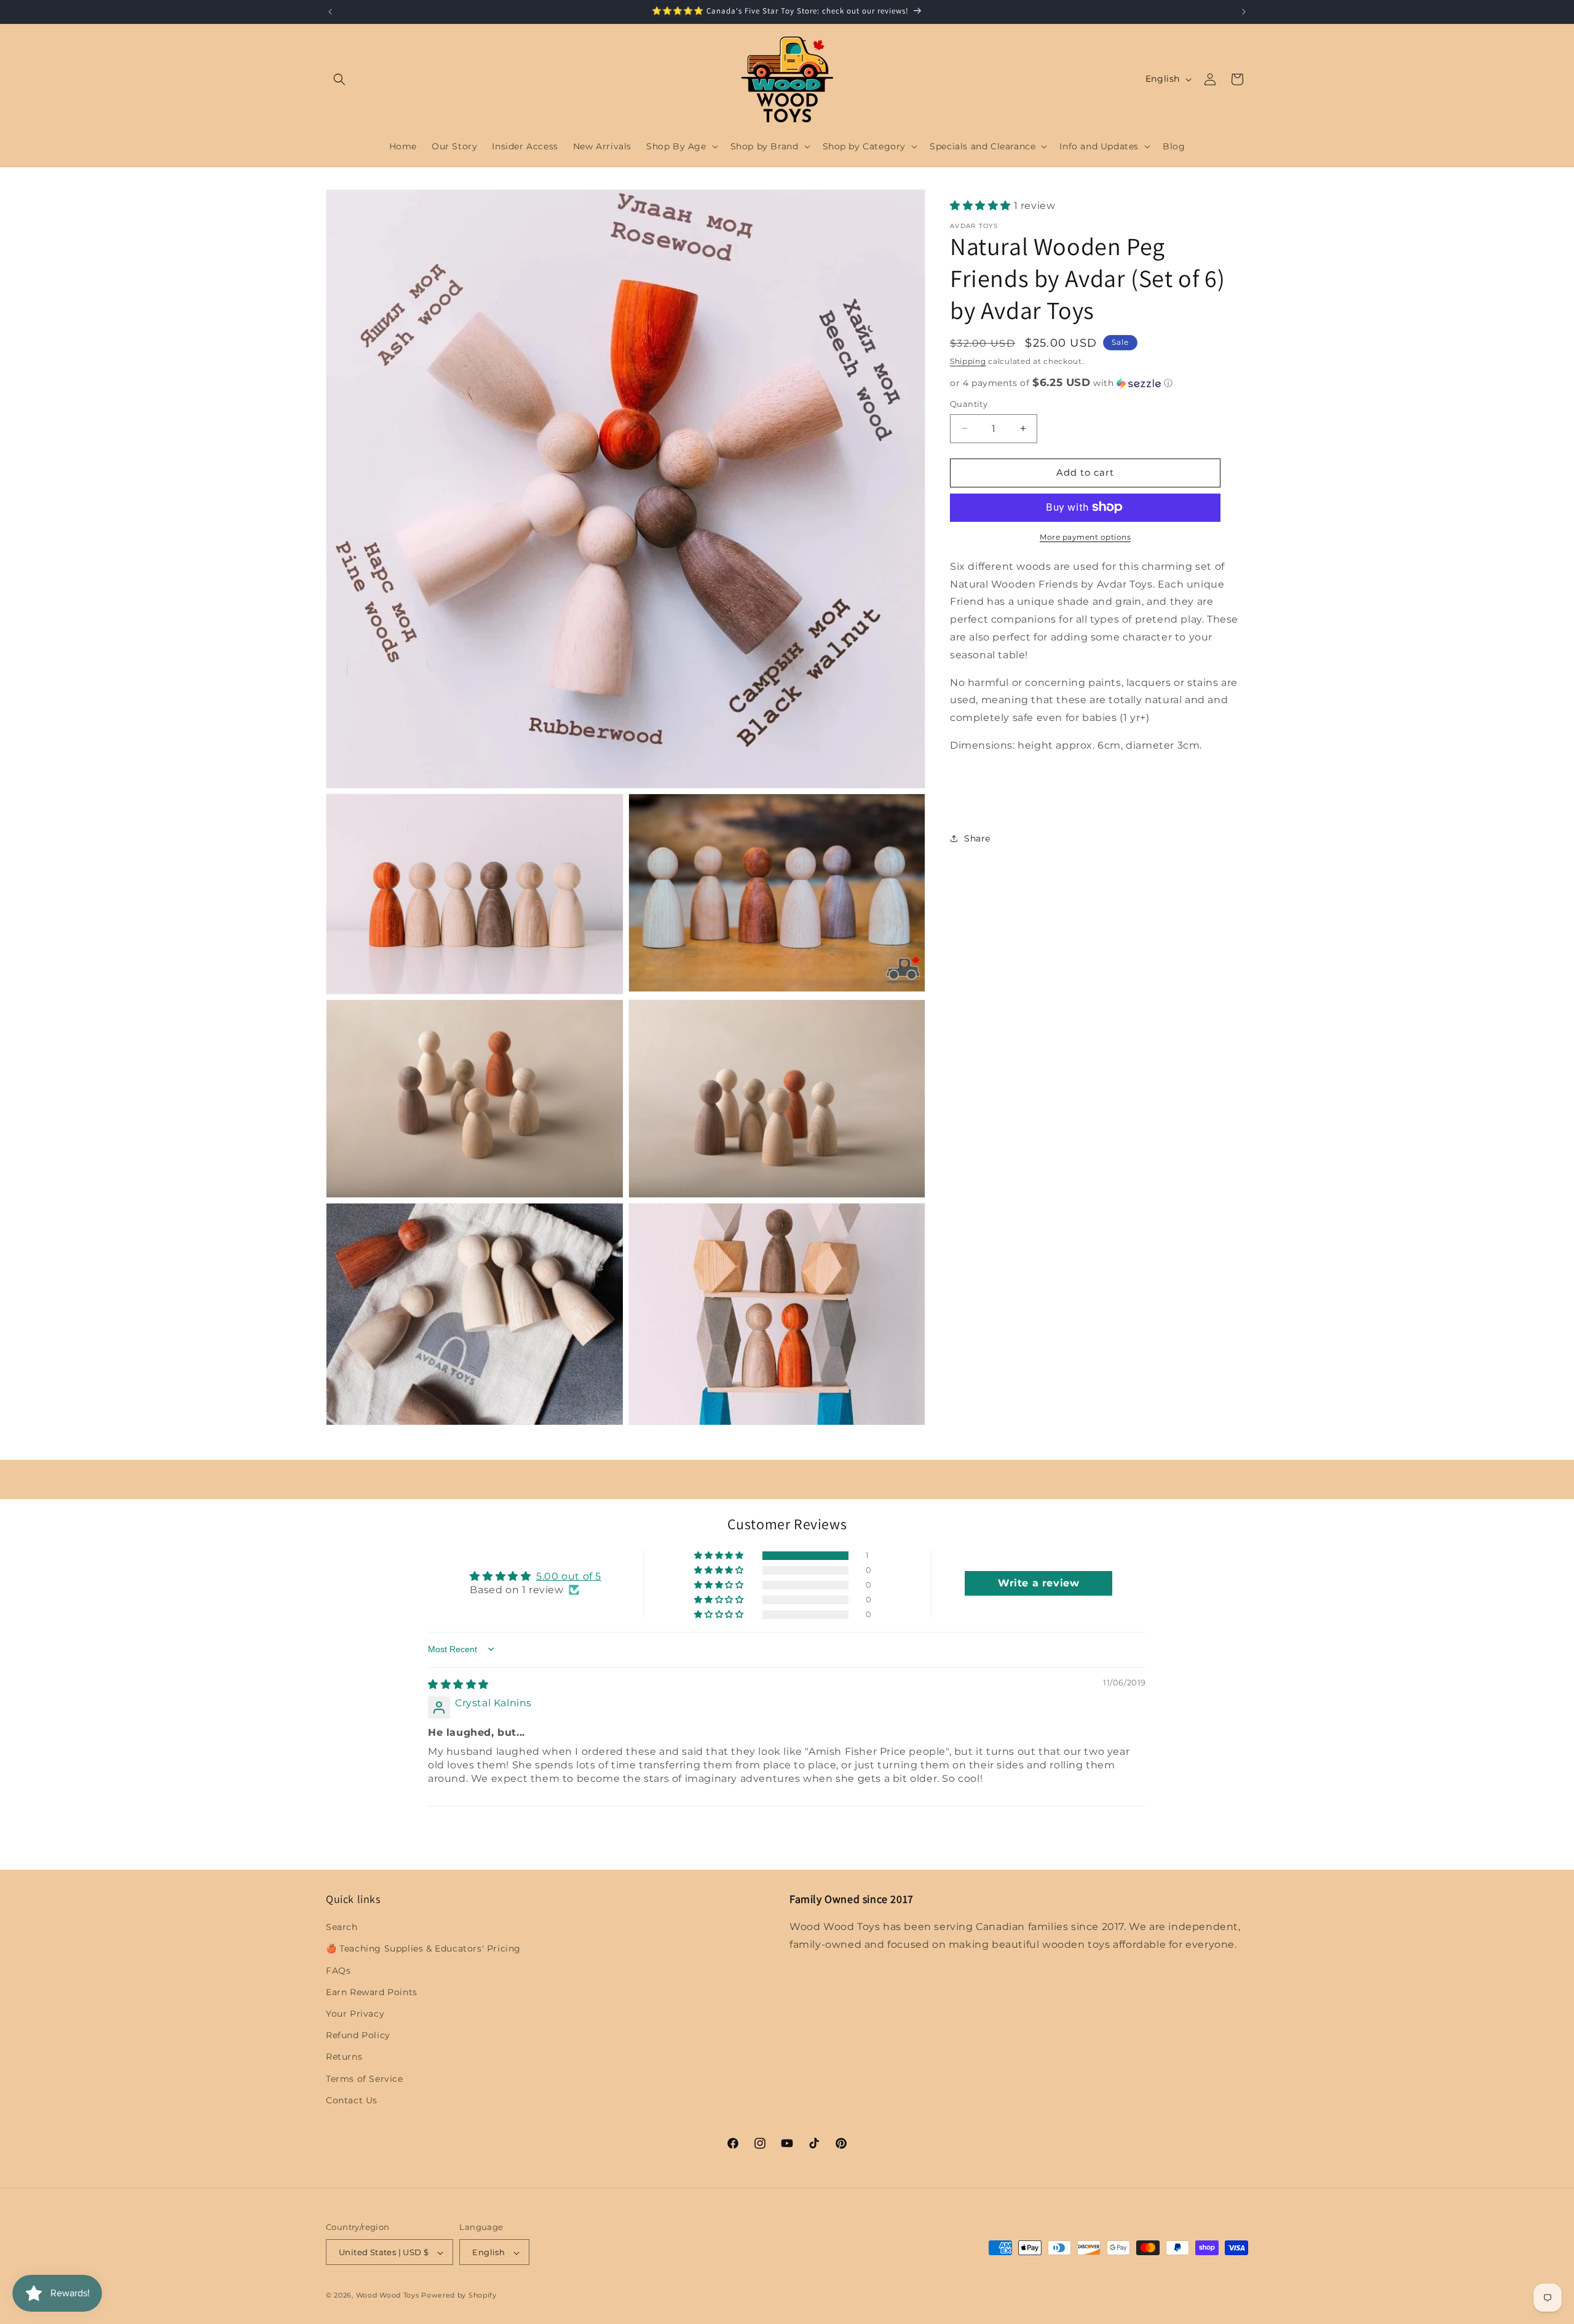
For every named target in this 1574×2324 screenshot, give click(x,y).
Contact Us (352, 2100)
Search (342, 1927)
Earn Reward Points (372, 1992)
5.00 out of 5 (569, 1576)
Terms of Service (365, 2079)
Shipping (968, 360)
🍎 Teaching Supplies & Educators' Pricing (423, 1949)
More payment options (1085, 536)
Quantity (969, 404)
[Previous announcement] (330, 12)
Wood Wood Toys (388, 2296)
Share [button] (977, 838)
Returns (344, 2057)
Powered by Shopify (459, 2296)
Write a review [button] (1038, 1582)
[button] (339, 79)
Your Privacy (355, 2014)
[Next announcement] (1244, 12)
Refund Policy (358, 2035)
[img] (458, 1684)
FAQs (338, 1971)
